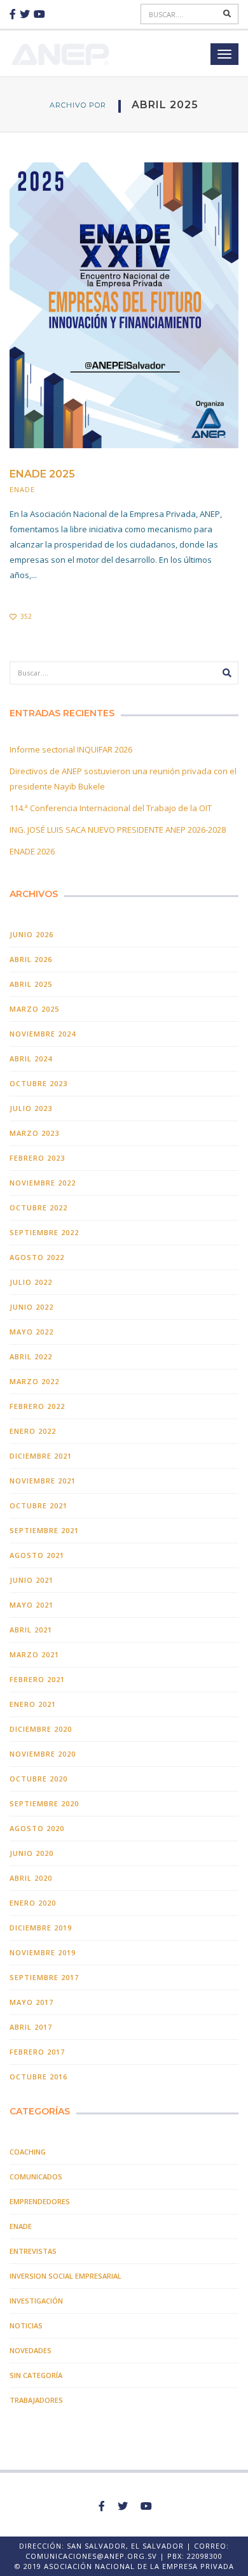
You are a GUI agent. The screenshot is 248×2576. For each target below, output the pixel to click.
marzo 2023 (34, 1133)
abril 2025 (31, 984)
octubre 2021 (38, 1505)
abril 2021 (31, 1630)
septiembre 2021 (44, 1530)
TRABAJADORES (36, 2400)
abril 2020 (31, 1878)
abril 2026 (31, 959)
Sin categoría (36, 2375)
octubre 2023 (38, 1083)
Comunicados (36, 2176)
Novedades (31, 2350)
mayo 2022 (31, 1332)
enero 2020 (33, 1903)
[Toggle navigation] (224, 54)
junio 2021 (31, 1580)
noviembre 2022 (43, 1183)
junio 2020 (31, 1853)
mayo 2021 (31, 1605)
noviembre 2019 (43, 1952)
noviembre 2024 (43, 1034)
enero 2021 (33, 1704)
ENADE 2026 (32, 851)
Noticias (26, 2325)
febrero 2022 (37, 1406)
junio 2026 (31, 934)
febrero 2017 (37, 2052)
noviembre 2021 (43, 1481)
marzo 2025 (34, 1009)
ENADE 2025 (42, 474)
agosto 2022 (37, 1257)
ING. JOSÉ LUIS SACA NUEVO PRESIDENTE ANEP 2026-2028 (118, 830)
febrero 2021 (37, 1679)
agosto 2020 (37, 1828)
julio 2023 (31, 1108)
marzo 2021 (34, 1654)
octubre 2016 (38, 2077)
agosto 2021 (37, 1555)
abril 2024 (31, 1058)
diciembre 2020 (41, 1729)
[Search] (228, 14)
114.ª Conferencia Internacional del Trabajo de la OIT (111, 808)
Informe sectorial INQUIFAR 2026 (71, 749)
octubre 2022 (38, 1207)
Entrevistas (33, 2251)
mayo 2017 (31, 2002)
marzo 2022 (34, 1381)
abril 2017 (31, 2027)
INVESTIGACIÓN (36, 2301)
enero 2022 (33, 1431)
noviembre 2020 (43, 1754)
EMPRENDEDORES (40, 2201)
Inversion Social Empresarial (65, 2276)
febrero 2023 (37, 1158)
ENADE (22, 489)
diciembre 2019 (41, 1928)
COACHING (28, 2152)
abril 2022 (31, 1356)
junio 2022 (31, 1307)
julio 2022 (31, 1282)
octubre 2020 (38, 1779)
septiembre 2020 (44, 1803)
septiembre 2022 (44, 1232)
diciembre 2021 (41, 1456)
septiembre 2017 (44, 1977)
